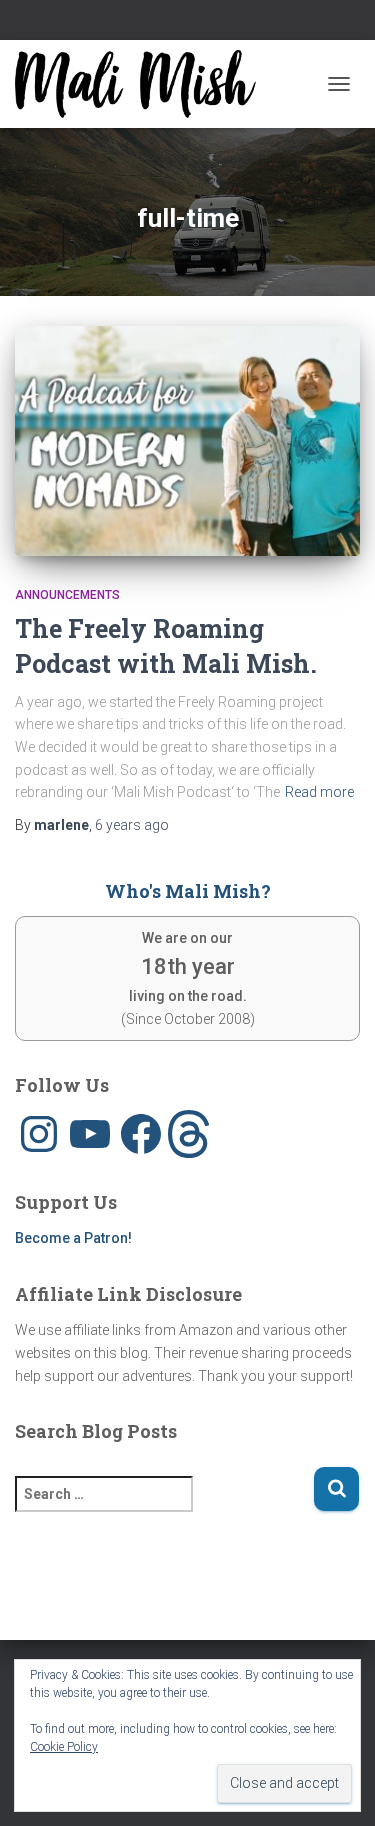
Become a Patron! (73, 1238)
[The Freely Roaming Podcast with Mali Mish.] (187, 441)
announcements (67, 595)
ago (132, 825)
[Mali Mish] (143, 84)
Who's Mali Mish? (188, 891)
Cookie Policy (64, 1747)
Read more (319, 792)
